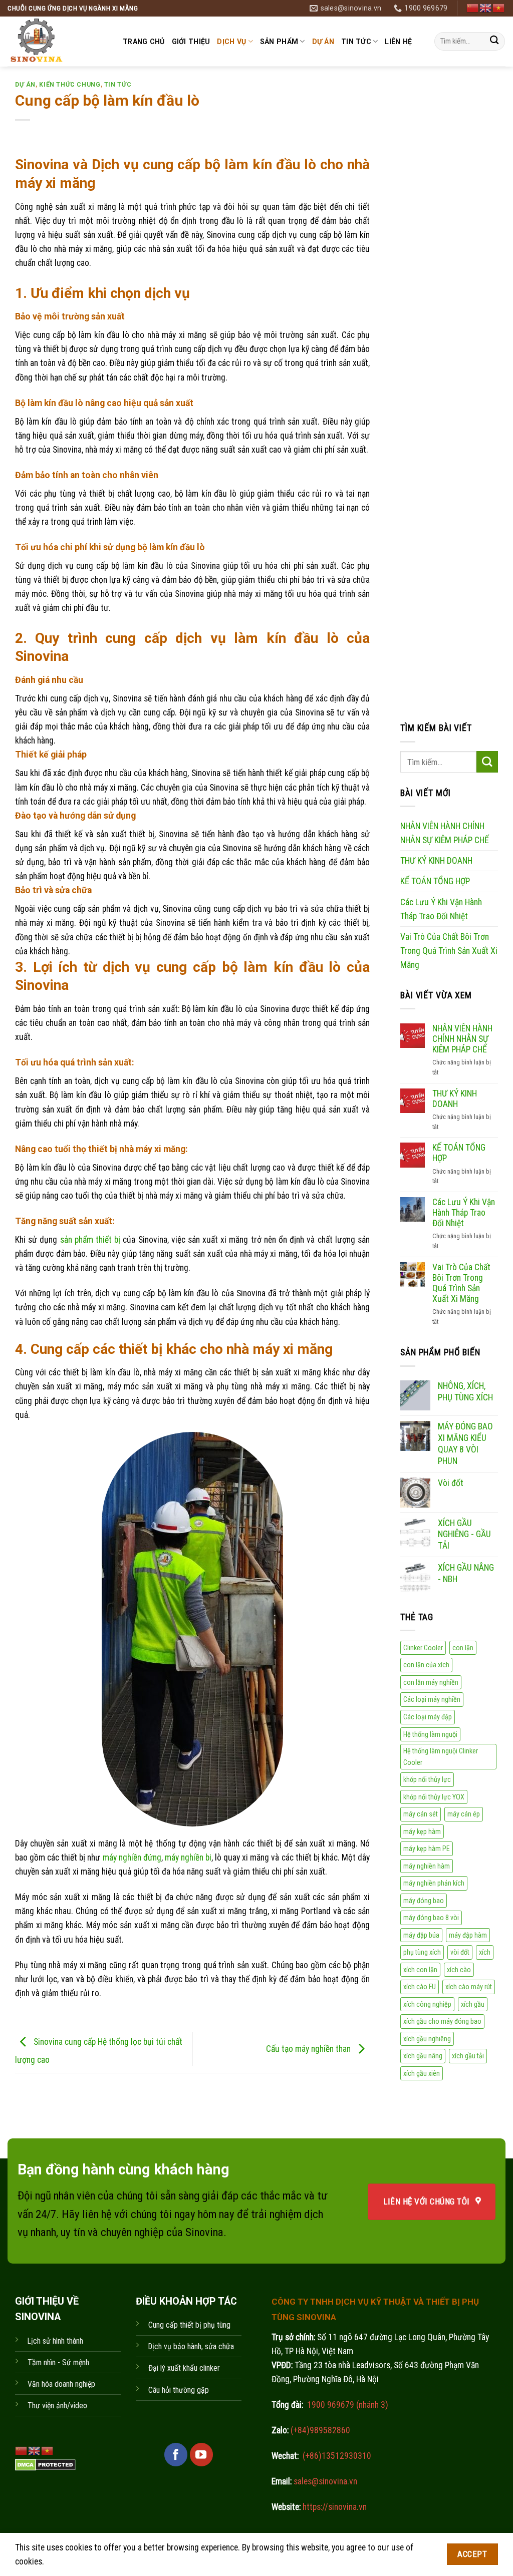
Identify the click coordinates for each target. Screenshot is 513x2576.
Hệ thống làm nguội (430, 1734)
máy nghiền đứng (132, 1858)
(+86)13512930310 (337, 2456)
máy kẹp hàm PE (427, 1849)
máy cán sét (421, 1814)
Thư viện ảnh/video (57, 2406)
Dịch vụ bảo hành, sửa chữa (191, 2346)
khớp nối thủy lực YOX (434, 1796)
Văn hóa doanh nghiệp (61, 2384)
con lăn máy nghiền (431, 1682)
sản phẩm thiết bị (90, 1240)
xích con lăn (420, 1969)
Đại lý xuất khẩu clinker (184, 2368)
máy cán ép (464, 1814)
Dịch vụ (231, 42)
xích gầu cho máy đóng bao (442, 2021)
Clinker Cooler (423, 1647)
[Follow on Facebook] (176, 2454)
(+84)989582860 (319, 2430)
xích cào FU (420, 1987)
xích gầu (473, 2004)
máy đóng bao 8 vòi (431, 1918)
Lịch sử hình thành (55, 2341)
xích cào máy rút (469, 1987)
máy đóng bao (424, 1900)
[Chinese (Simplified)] (473, 8)
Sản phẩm (279, 42)
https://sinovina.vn (334, 2507)
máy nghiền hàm (427, 1866)
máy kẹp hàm (422, 1831)
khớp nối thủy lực (427, 1779)
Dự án (323, 42)
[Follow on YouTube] (201, 2454)
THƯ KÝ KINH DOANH (436, 861)
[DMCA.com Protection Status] (45, 2464)
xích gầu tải (468, 2056)
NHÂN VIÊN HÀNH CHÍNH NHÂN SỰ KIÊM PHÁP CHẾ (445, 833)
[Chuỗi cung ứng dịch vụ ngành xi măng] (58, 42)
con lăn (463, 1647)
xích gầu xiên (422, 2073)
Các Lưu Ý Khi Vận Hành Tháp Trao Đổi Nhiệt (441, 909)
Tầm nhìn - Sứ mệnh (58, 2362)
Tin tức (356, 42)
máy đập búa (421, 1935)
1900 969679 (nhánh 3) (347, 2405)
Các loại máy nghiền (432, 1699)
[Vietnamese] (499, 8)
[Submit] (494, 41)
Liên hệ (398, 42)
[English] (486, 8)
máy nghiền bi (188, 1858)
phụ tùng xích (422, 1952)
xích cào (459, 1969)
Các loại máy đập (428, 1717)
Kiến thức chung (70, 85)
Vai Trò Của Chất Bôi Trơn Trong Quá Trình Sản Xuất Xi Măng (449, 950)
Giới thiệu (191, 42)
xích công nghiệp (427, 2004)
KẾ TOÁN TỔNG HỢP (435, 881)
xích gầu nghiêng (427, 2038)
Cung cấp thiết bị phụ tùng (189, 2325)
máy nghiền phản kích (434, 1883)
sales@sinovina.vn (324, 2481)
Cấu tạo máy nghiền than (309, 2048)
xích (485, 1952)
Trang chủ (144, 42)
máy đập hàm (468, 1935)
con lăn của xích (426, 1665)
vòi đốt (460, 1952)
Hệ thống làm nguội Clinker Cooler (441, 1757)
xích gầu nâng (423, 2056)
